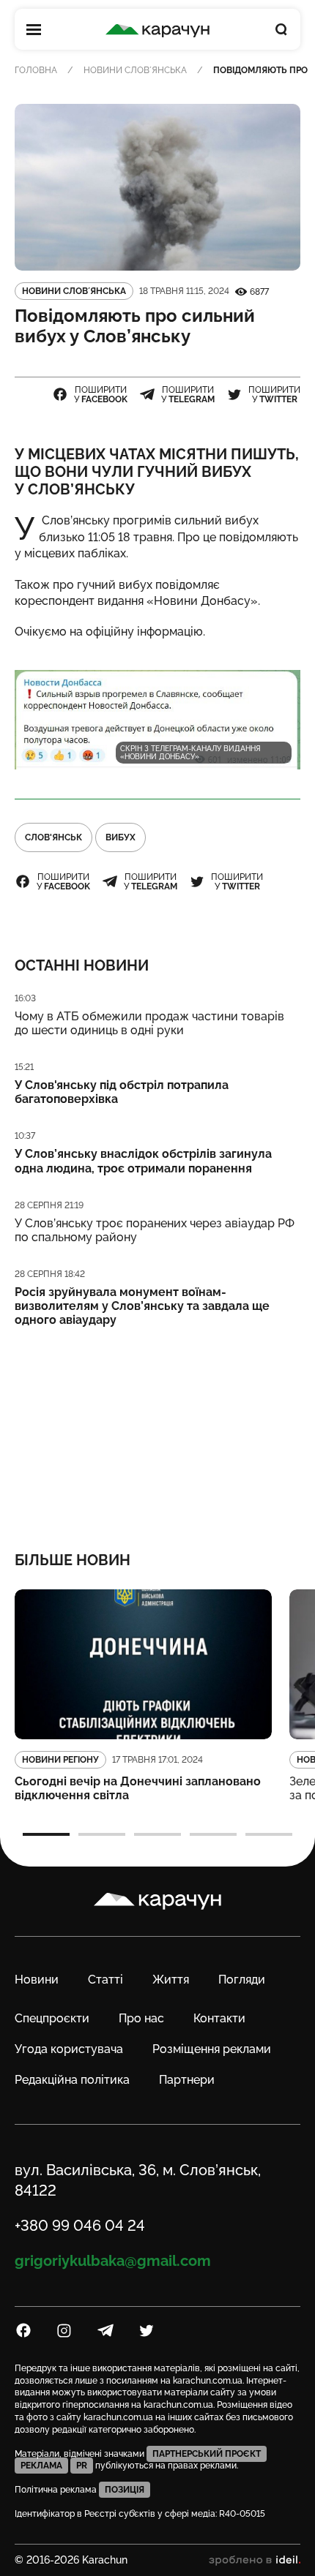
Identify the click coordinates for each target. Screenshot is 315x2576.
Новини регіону (60, 1760)
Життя (171, 1980)
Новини (37, 1980)
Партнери (187, 2080)
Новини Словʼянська (135, 70)
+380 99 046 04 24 (80, 2226)
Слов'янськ (53, 837)
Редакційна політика (72, 2080)
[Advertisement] (158, 1430)
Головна (36, 70)
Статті (105, 1980)
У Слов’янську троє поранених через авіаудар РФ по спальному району (155, 1230)
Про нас (141, 2018)
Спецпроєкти (52, 2018)
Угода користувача (69, 2049)
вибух (121, 837)
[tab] (46, 1834)
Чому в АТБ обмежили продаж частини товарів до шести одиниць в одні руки (149, 1023)
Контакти (219, 2018)
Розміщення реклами (212, 2049)
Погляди (242, 1980)
